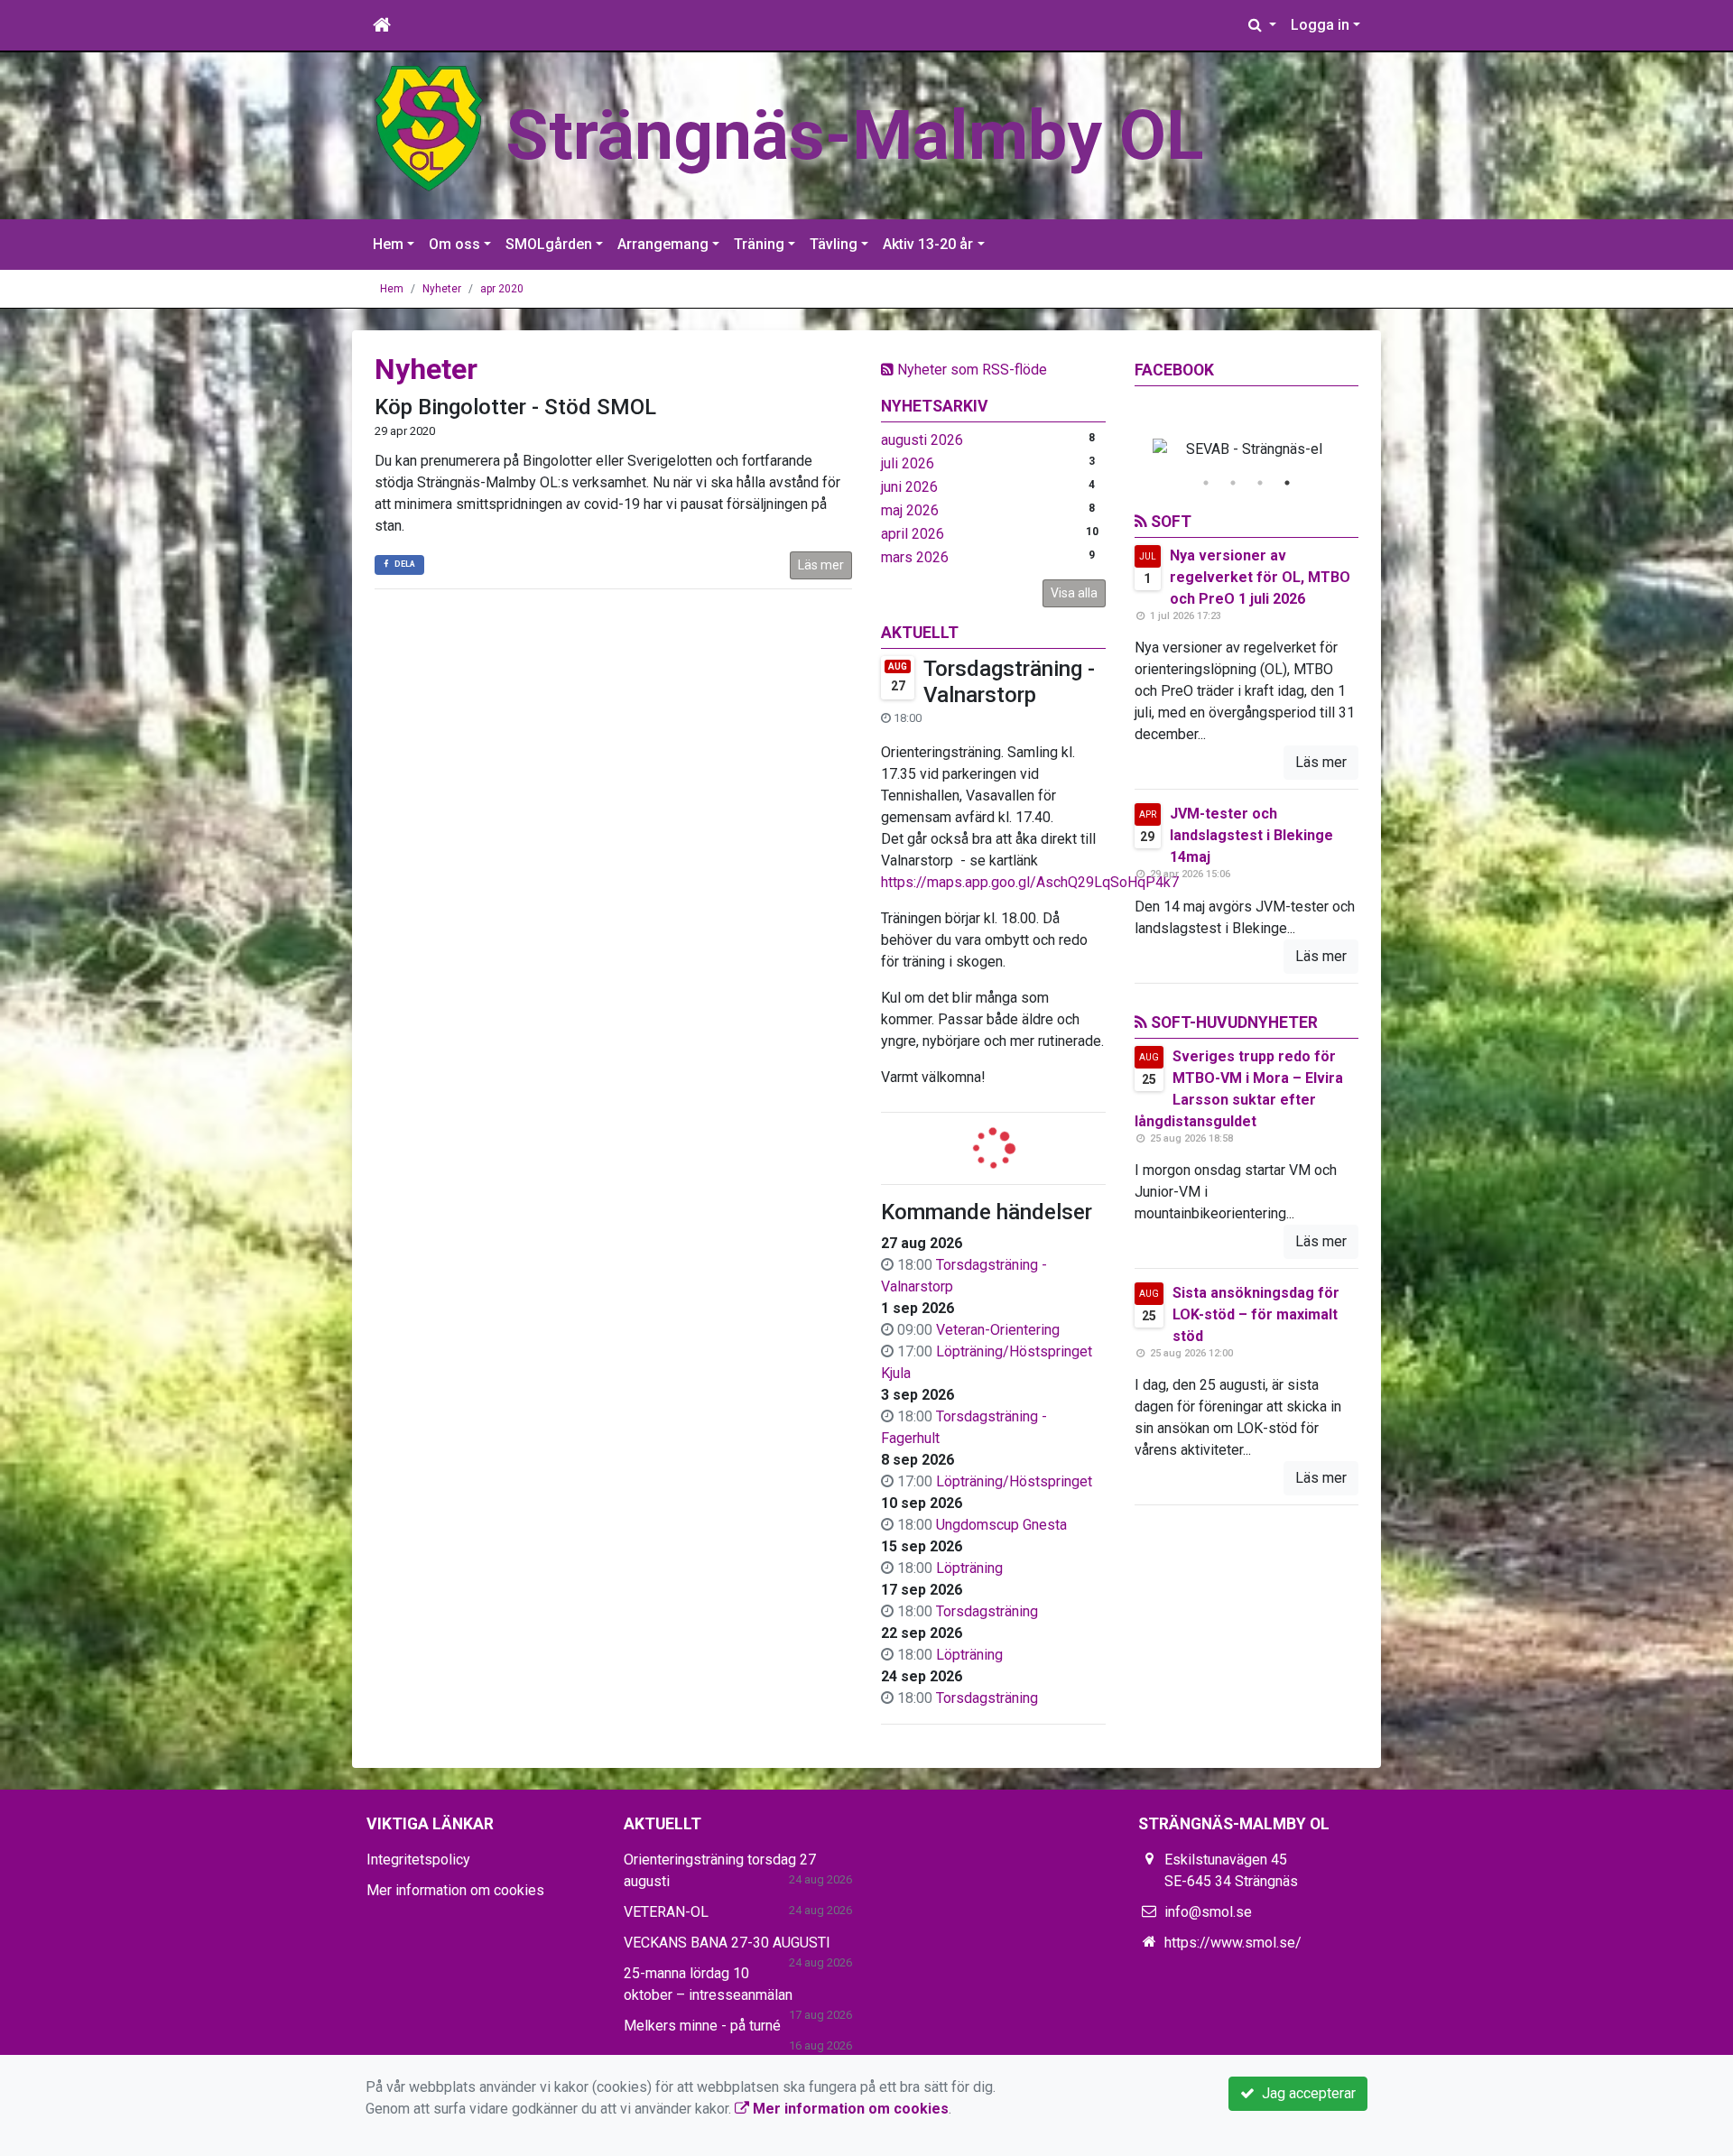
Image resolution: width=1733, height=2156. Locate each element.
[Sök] (1262, 25)
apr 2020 (502, 289)
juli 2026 (908, 463)
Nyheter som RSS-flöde (970, 370)
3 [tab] (1260, 483)
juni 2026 (909, 487)
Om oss (454, 244)
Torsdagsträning (987, 1611)
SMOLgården (549, 244)
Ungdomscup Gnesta (1001, 1525)
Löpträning (969, 1568)
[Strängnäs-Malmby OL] (429, 128)
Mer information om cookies (455, 1890)
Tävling (834, 244)
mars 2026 (915, 557)
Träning (759, 244)
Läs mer (821, 565)
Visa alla (1074, 593)
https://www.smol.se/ (1233, 1943)
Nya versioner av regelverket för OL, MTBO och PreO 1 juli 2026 (1260, 577)
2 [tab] (1233, 483)
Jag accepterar (1305, 2093)
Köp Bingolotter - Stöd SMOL (515, 407)
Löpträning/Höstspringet (1014, 1481)
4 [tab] (1287, 483)
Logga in (1320, 25)
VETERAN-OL (666, 1912)
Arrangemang (663, 244)
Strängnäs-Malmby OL (855, 135)
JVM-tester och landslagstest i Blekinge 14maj (1251, 835)
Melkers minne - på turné (702, 2026)
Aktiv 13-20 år (928, 244)
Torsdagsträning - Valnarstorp (1009, 682)
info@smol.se (1208, 1912)
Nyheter (442, 289)
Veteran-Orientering (998, 1330)
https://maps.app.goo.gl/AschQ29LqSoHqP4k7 (1030, 882)
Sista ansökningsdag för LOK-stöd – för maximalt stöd (1256, 1314)
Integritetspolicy (418, 1860)
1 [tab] (1206, 483)
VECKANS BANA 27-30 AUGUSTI (727, 1943)
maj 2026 (910, 510)
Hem (388, 244)
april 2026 (913, 534)
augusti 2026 (922, 440)
